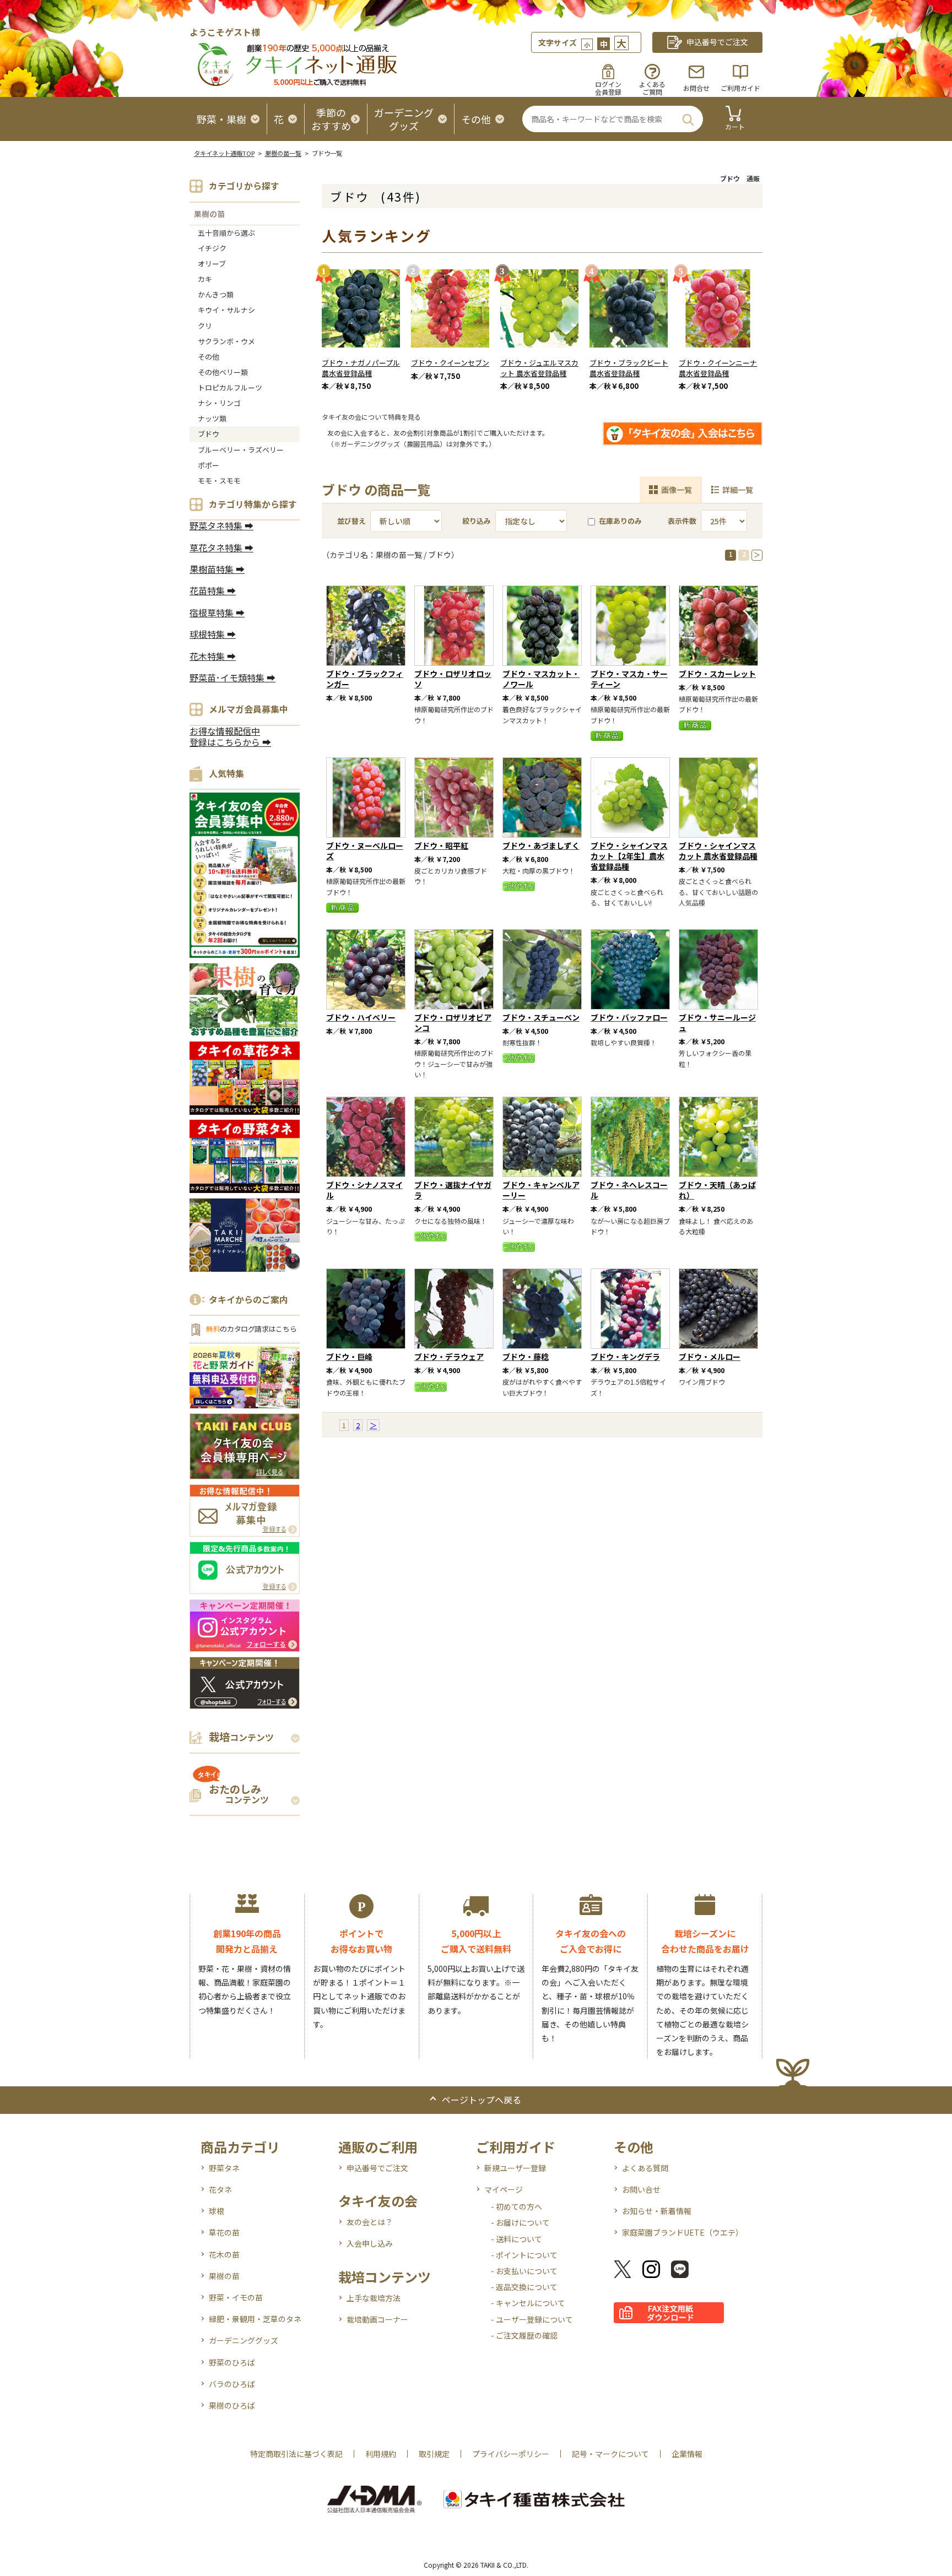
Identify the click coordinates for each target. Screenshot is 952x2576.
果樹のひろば (232, 2405)
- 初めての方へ (516, 2206)
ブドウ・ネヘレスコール (629, 1190)
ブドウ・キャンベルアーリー (541, 1190)
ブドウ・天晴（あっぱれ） (717, 1190)
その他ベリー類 (223, 372)
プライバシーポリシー (511, 2454)
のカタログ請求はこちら (251, 1329)
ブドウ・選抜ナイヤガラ (453, 1190)
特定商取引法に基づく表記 (296, 2454)
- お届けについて (520, 2222)
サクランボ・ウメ (226, 341)
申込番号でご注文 (377, 2168)
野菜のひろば (232, 2362)
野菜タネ (224, 2168)
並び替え (351, 521)
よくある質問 (645, 2168)
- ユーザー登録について (532, 2319)
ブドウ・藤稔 (526, 1357)
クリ (205, 326)
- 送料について (516, 2239)
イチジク (212, 248)
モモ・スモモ (219, 481)
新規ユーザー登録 (515, 2168)
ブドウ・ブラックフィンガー (365, 679)
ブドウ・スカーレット (717, 674)
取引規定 (434, 2454)
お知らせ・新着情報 (657, 2211)
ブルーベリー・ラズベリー (241, 450)
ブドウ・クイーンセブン (450, 363)
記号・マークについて (610, 2454)
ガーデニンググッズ (244, 2340)
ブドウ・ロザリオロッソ (453, 679)
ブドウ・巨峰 (349, 1357)
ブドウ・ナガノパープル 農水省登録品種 (361, 368)
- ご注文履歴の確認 (524, 2335)
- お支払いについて (524, 2271)
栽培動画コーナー (377, 2319)
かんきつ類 (216, 294)
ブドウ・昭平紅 (441, 845)
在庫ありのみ (620, 521)
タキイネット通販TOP (224, 153)
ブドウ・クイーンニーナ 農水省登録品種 (718, 368)
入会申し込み (370, 2243)
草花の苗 (224, 2232)
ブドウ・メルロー (710, 1357)
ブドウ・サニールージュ (717, 1023)
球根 (217, 2211)
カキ (205, 279)
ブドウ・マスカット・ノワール (541, 679)
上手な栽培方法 (374, 2298)
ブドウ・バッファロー (629, 1017)
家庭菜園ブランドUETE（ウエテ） (683, 2232)
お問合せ (696, 88)
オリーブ (212, 264)
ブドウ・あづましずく (541, 845)
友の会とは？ (370, 2222)
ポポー (209, 465)
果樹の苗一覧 (283, 153)
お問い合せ (641, 2189)
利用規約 (381, 2454)
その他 (209, 357)
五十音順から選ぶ (226, 233)
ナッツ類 (212, 418)
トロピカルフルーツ (230, 387)
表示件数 (682, 521)
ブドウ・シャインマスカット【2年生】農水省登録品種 (629, 856)
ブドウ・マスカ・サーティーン (629, 679)
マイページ (504, 2189)
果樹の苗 (209, 214)
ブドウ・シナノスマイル (364, 1190)
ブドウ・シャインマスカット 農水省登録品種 (718, 851)
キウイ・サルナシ (226, 310)
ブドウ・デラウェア (449, 1357)
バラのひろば (232, 2384)
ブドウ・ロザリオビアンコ (453, 1023)
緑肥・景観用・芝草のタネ (255, 2319)
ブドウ (209, 434)
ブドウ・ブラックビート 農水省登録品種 (629, 368)
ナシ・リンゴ (219, 403)
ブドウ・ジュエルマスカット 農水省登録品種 (539, 368)
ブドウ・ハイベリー (361, 1017)
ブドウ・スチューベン (541, 1017)
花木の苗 (224, 2254)
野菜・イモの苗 (236, 2297)
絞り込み (477, 521)
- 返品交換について (524, 2287)
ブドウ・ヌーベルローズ (365, 851)
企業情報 (687, 2454)
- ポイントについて (524, 2255)
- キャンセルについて (528, 2303)
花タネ (220, 2189)
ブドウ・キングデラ (625, 1357)
